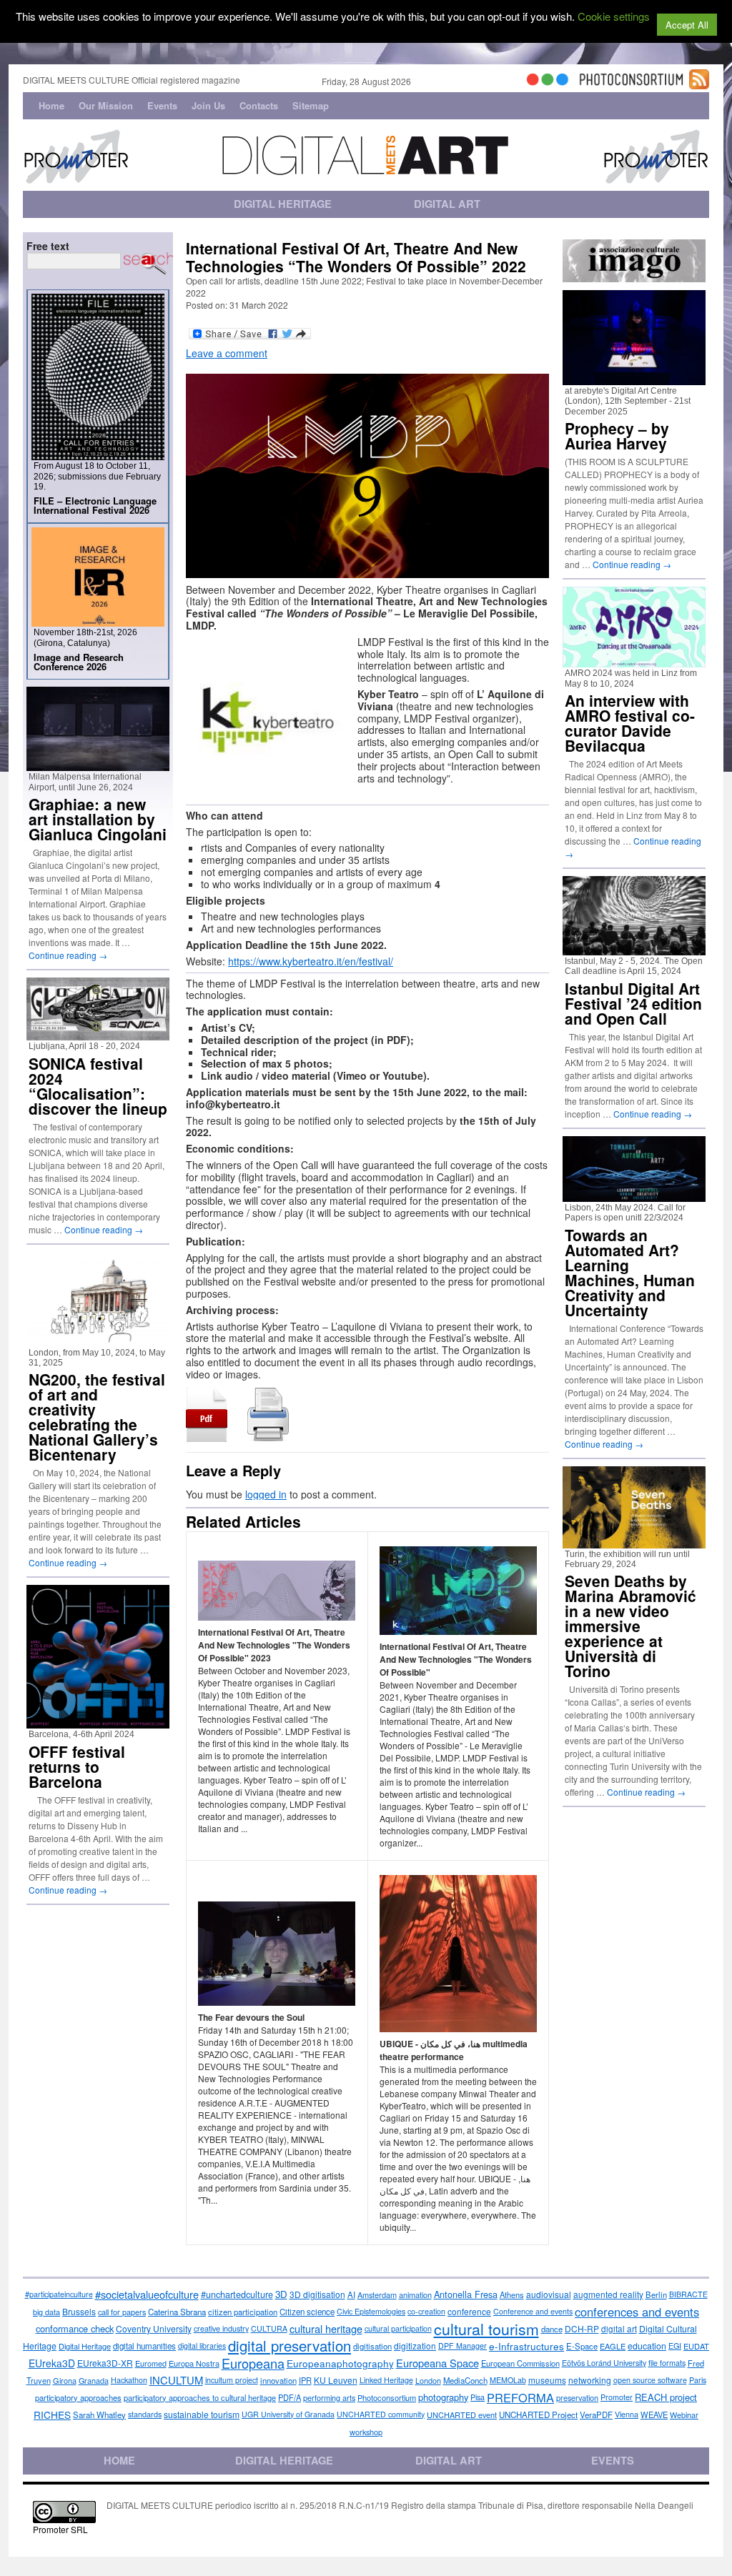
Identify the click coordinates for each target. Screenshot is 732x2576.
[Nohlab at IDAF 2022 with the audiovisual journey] (634, 949)
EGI (675, 2346)
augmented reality (608, 2294)
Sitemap (311, 105)
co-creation (426, 2311)
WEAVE (654, 2415)
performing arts (329, 2397)
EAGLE (613, 2346)
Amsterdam (377, 2294)
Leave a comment (227, 353)
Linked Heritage (386, 2380)
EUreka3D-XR (105, 2363)
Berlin (656, 2294)
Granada (94, 2380)
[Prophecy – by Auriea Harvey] (634, 379)
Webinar (684, 2415)
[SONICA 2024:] (98, 1034)
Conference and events (533, 2311)
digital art (619, 2329)
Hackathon (129, 2380)
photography (443, 2397)
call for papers (122, 2312)
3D (281, 2294)
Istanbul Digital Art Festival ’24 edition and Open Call (633, 1003)
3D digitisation (317, 2294)
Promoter (617, 2397)
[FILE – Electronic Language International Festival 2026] (98, 454)
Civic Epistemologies (371, 2311)
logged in (266, 1494)
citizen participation (243, 2312)
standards (145, 2414)
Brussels (79, 2311)
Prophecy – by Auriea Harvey (617, 436)
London (428, 2380)
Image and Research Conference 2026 (79, 662)
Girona (65, 2380)
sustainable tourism (202, 2414)
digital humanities (144, 2346)
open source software (650, 2380)
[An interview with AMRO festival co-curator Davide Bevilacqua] (634, 661)
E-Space (582, 2346)
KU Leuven (336, 2380)
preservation (577, 2397)
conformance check (75, 2328)
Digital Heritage (85, 2346)
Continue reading (68, 955)
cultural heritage (326, 2328)
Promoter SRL (60, 2529)
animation (415, 2294)
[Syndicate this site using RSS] (699, 83)
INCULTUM (176, 2380)
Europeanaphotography (340, 2363)
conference (469, 2311)
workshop (366, 2432)
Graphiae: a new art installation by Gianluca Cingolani (98, 819)
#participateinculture (59, 2294)
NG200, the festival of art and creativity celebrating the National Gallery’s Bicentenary (97, 1417)
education (647, 2346)
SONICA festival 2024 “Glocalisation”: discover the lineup (98, 1086)
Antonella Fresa (466, 2294)
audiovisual (549, 2294)
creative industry (221, 2328)
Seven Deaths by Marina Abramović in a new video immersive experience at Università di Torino (630, 1626)
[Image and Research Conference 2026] (98, 621)
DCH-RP (582, 2328)
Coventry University (154, 2328)
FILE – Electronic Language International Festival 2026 (95, 505)
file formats (667, 2363)
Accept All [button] (687, 25)
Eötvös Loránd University (604, 2363)
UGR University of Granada (288, 2414)
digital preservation (290, 2346)
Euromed (151, 2363)
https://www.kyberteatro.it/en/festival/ (311, 961)
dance (552, 2329)
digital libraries (202, 2346)
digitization (415, 2346)
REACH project (666, 2397)
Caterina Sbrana (177, 2312)
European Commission (520, 2363)
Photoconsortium (387, 2397)
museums (547, 2380)
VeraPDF (596, 2415)
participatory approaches (78, 2397)
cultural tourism (486, 2329)
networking (590, 2380)
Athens (512, 2294)
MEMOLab (508, 2380)
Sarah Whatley (99, 2415)
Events (162, 105)
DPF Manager (463, 2346)
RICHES (52, 2415)
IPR (305, 2380)
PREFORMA (520, 2397)
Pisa (478, 2397)
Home (51, 105)
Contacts (259, 105)
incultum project (232, 2380)
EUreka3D (52, 2363)
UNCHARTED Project (538, 2415)
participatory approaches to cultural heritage (200, 2397)
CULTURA (269, 2328)
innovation (278, 2380)
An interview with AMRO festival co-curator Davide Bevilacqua (630, 723)
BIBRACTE (688, 2294)
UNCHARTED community (381, 2414)
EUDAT (696, 2346)
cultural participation (398, 2328)
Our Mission (106, 105)
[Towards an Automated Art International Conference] (634, 1196)
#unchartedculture (237, 2294)
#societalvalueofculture (147, 2294)
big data (46, 2312)
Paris (698, 2380)
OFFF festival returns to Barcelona (77, 1766)
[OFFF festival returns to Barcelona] (98, 1722)
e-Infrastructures (526, 2346)
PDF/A (290, 2397)
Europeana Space (437, 2363)
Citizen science (307, 2312)
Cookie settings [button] (614, 16)
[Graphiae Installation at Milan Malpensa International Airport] (98, 765)
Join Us (208, 105)
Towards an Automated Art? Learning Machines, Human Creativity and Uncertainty (630, 1272)
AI (351, 2294)
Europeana (253, 2363)
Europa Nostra (194, 2363)
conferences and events (637, 2312)
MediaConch (465, 2380)
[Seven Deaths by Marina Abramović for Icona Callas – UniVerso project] (634, 1542)
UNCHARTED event (462, 2415)
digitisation (372, 2346)
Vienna (627, 2414)
